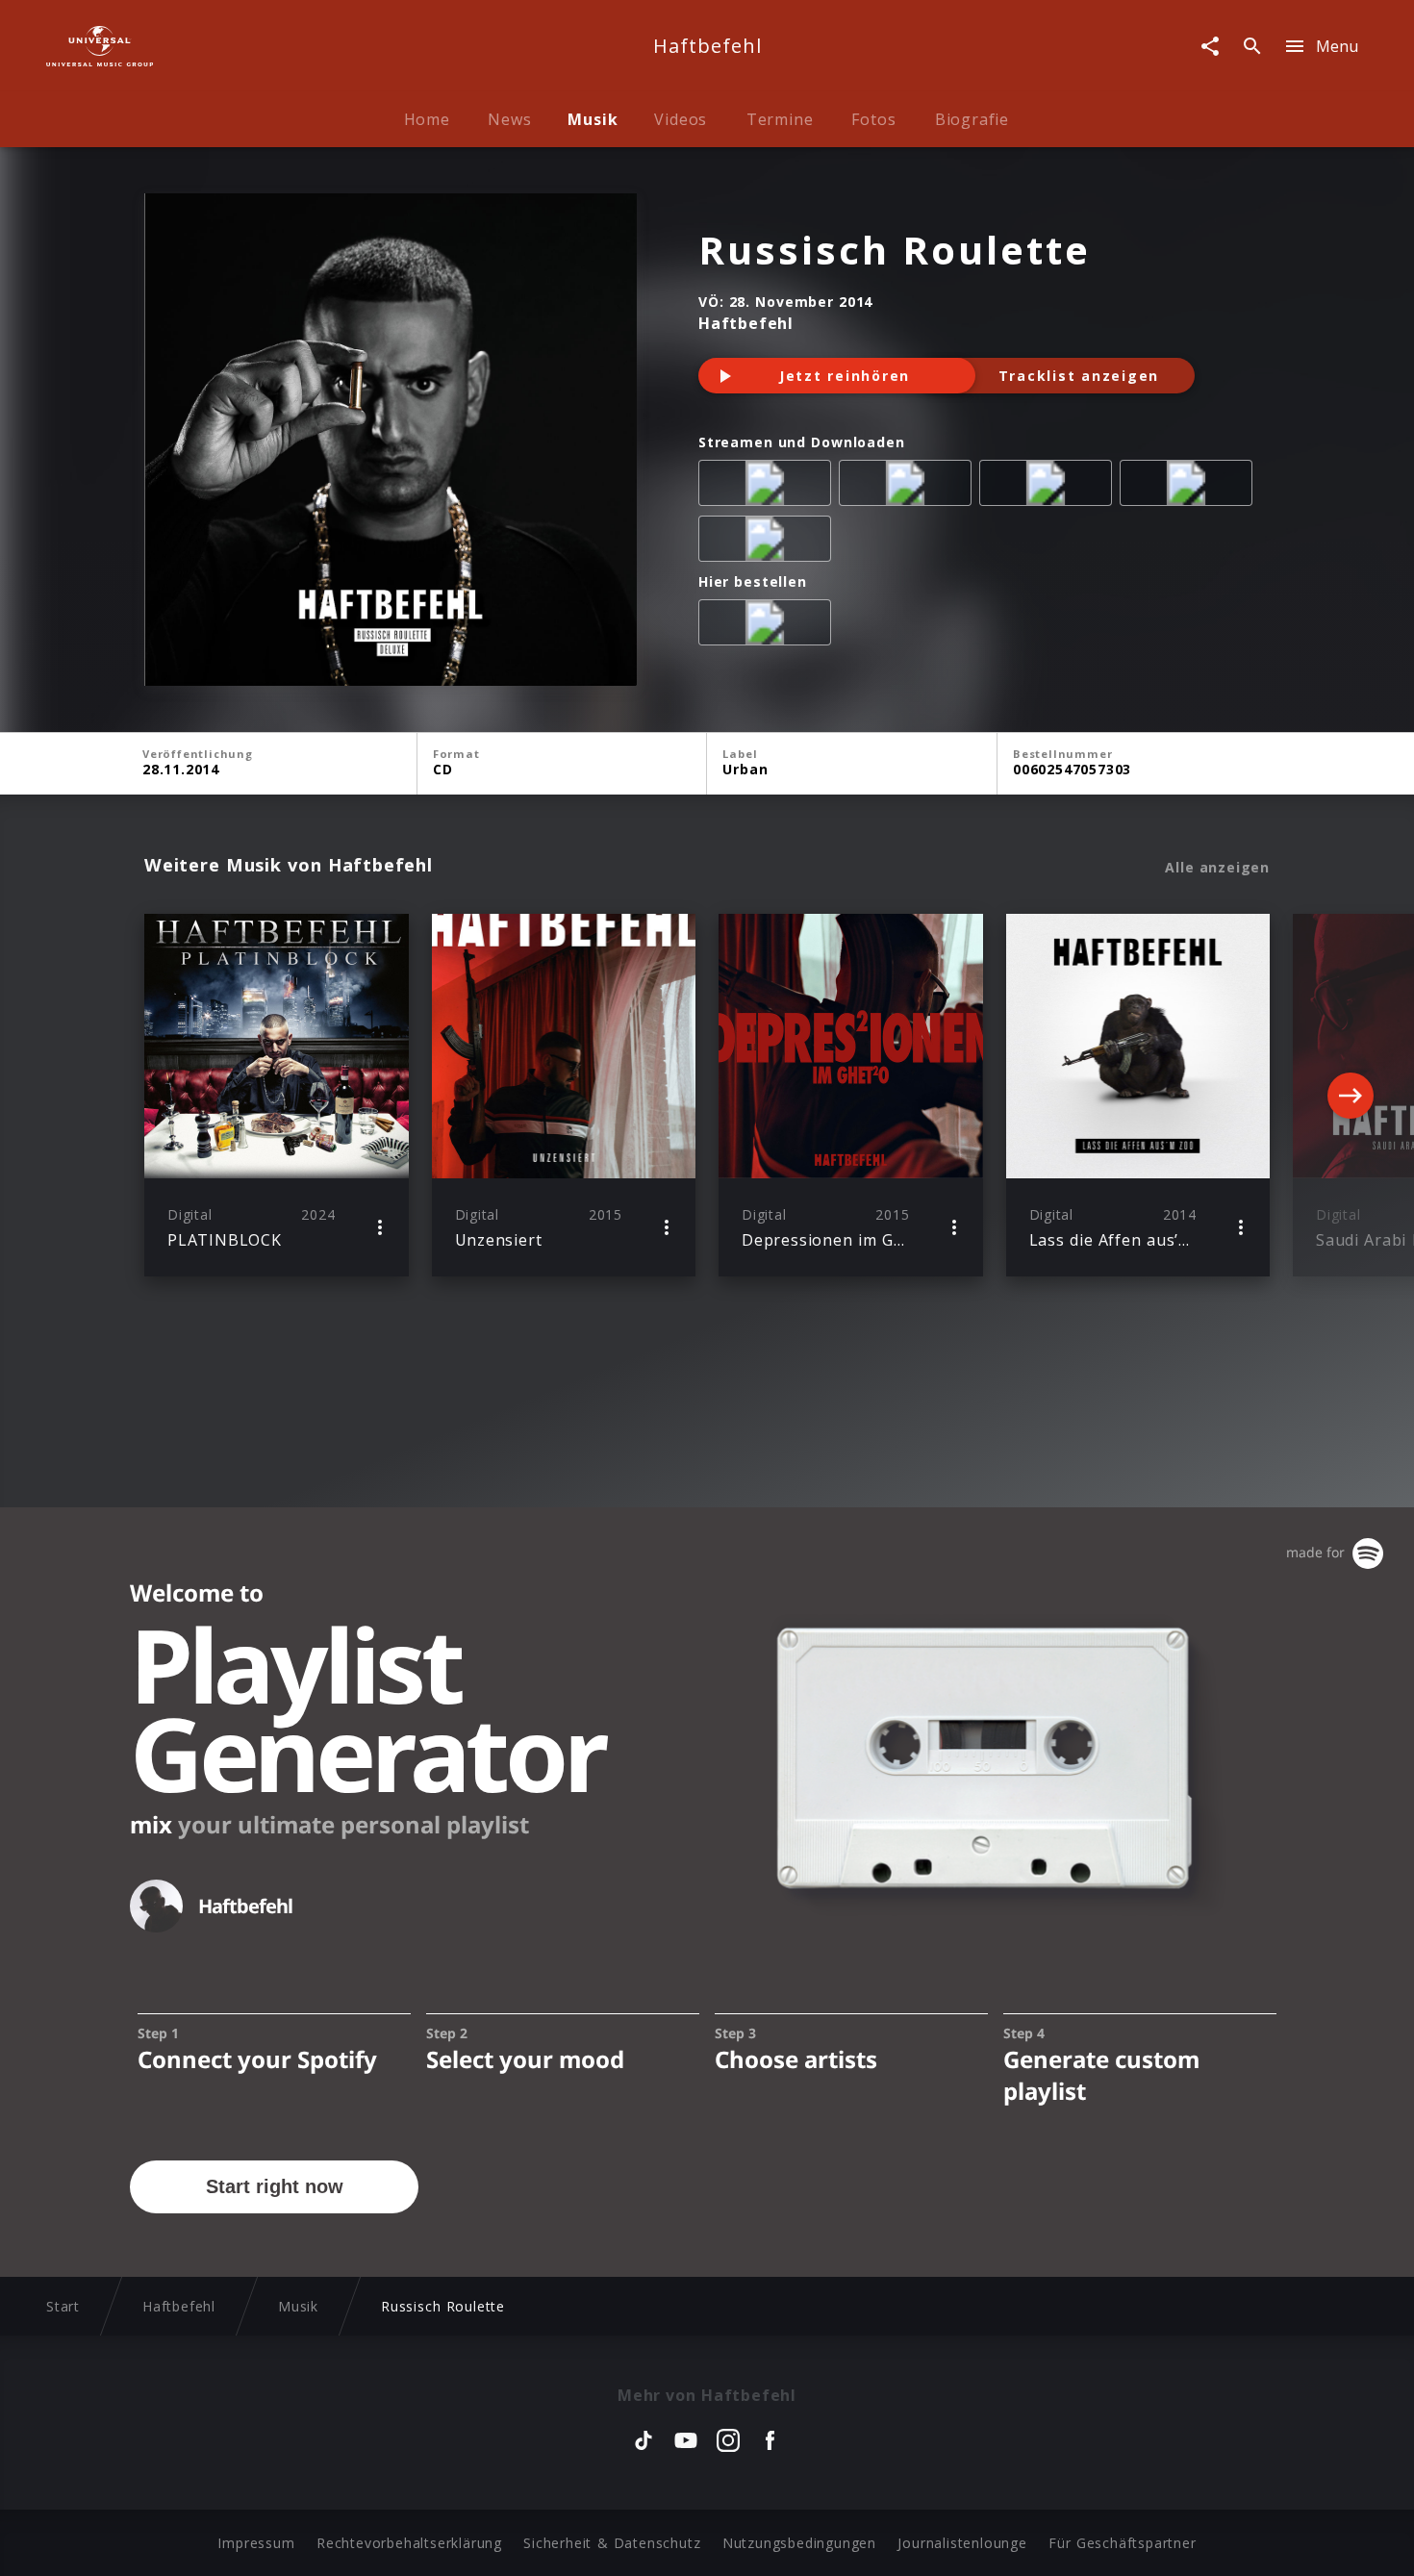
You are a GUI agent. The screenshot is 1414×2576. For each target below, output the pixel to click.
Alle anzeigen (1217, 868)
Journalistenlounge (962, 2543)
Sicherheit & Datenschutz (612, 2543)
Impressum (256, 2543)
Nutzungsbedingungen (799, 2543)
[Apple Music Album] (769, 487)
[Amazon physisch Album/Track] (769, 626)
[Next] (1351, 1096)
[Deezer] (1190, 487)
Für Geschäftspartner (1122, 2543)
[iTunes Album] (769, 543)
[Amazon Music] (909, 487)
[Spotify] (1049, 487)
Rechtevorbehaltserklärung (409, 2543)
